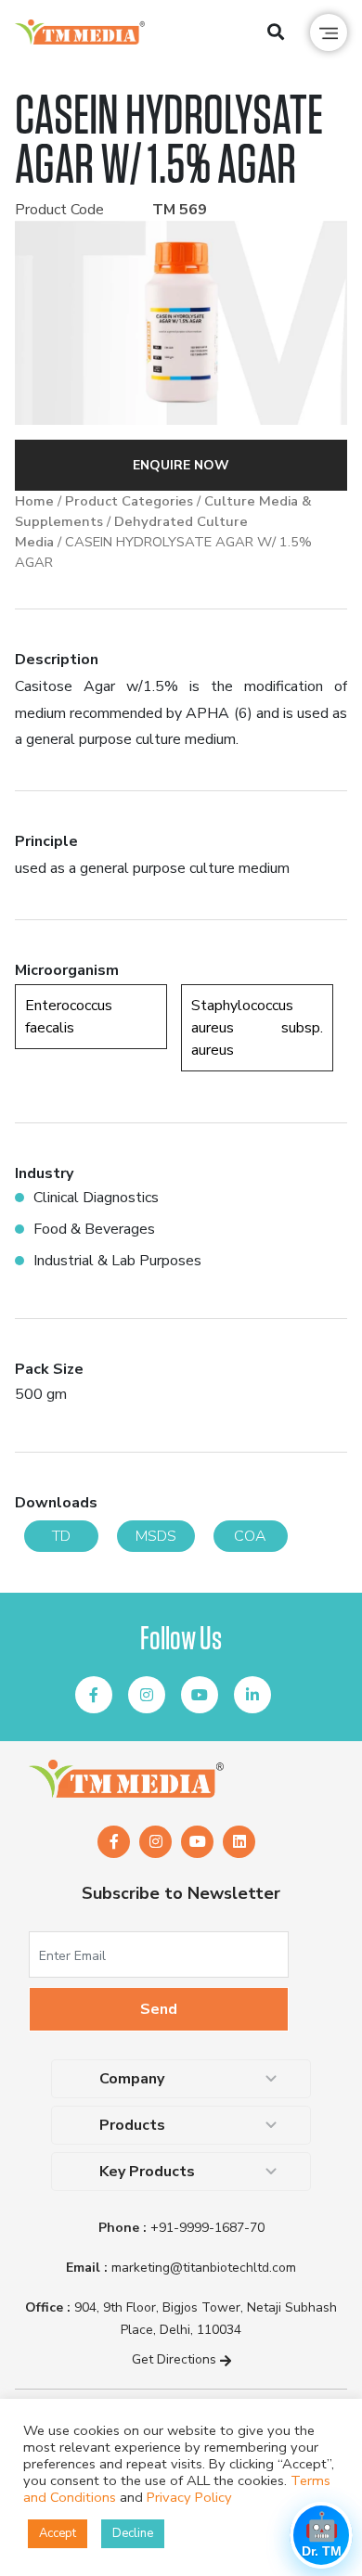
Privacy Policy (189, 2497)
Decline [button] (133, 2533)
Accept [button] (58, 2533)
